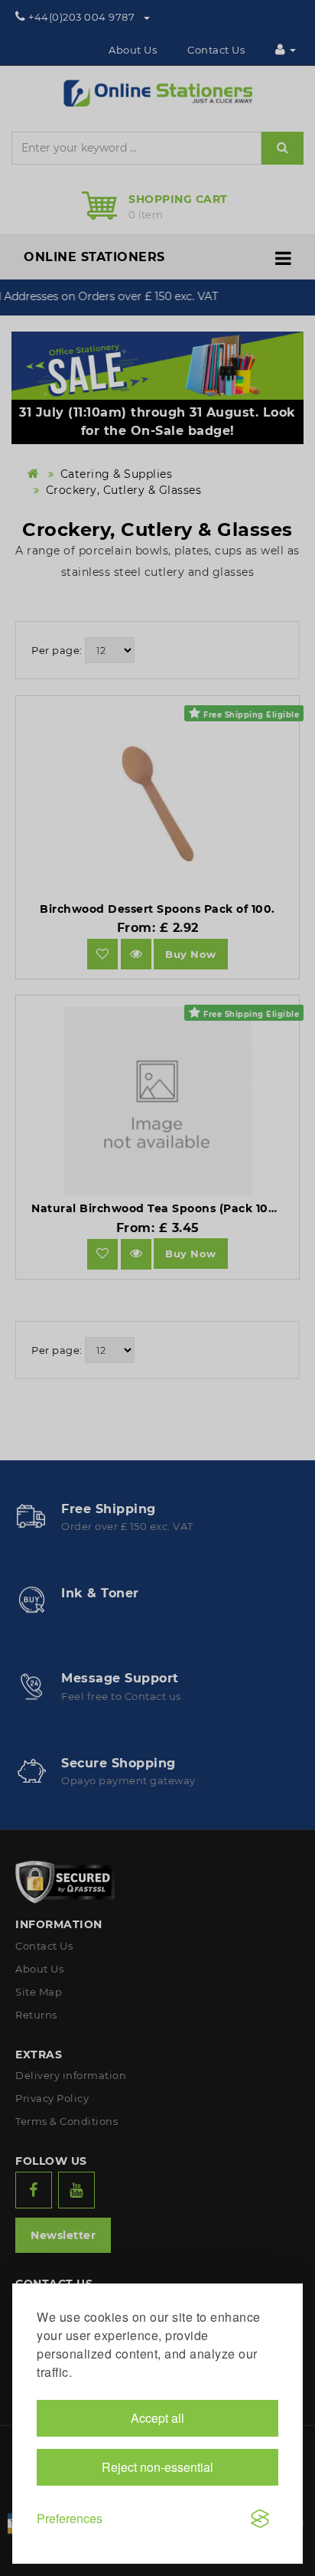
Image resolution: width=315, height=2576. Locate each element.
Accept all (157, 2418)
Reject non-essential (157, 2467)
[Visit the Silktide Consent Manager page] (260, 2519)
